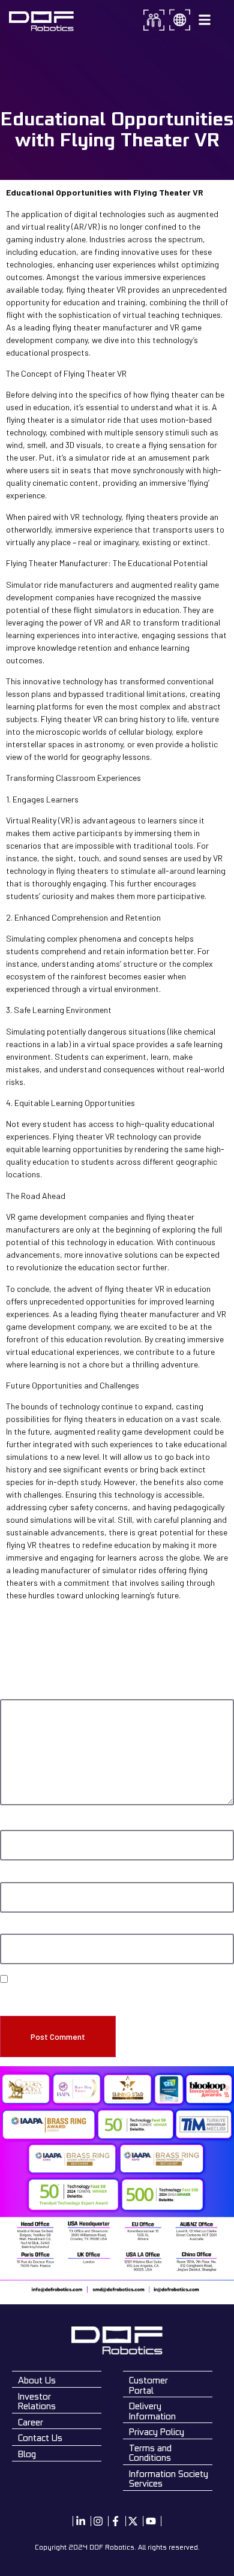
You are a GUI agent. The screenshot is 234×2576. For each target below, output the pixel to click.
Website (13, 1928)
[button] (204, 20)
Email (11, 1877)
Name (12, 1824)
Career (31, 2422)
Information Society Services (169, 2479)
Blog (27, 2454)
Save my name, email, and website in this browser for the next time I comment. (109, 1997)
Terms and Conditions (150, 2453)
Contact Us (40, 2438)
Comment (19, 1694)
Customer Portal (148, 2385)
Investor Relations (37, 2401)
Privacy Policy (157, 2432)
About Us (37, 2380)
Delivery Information (152, 2411)
